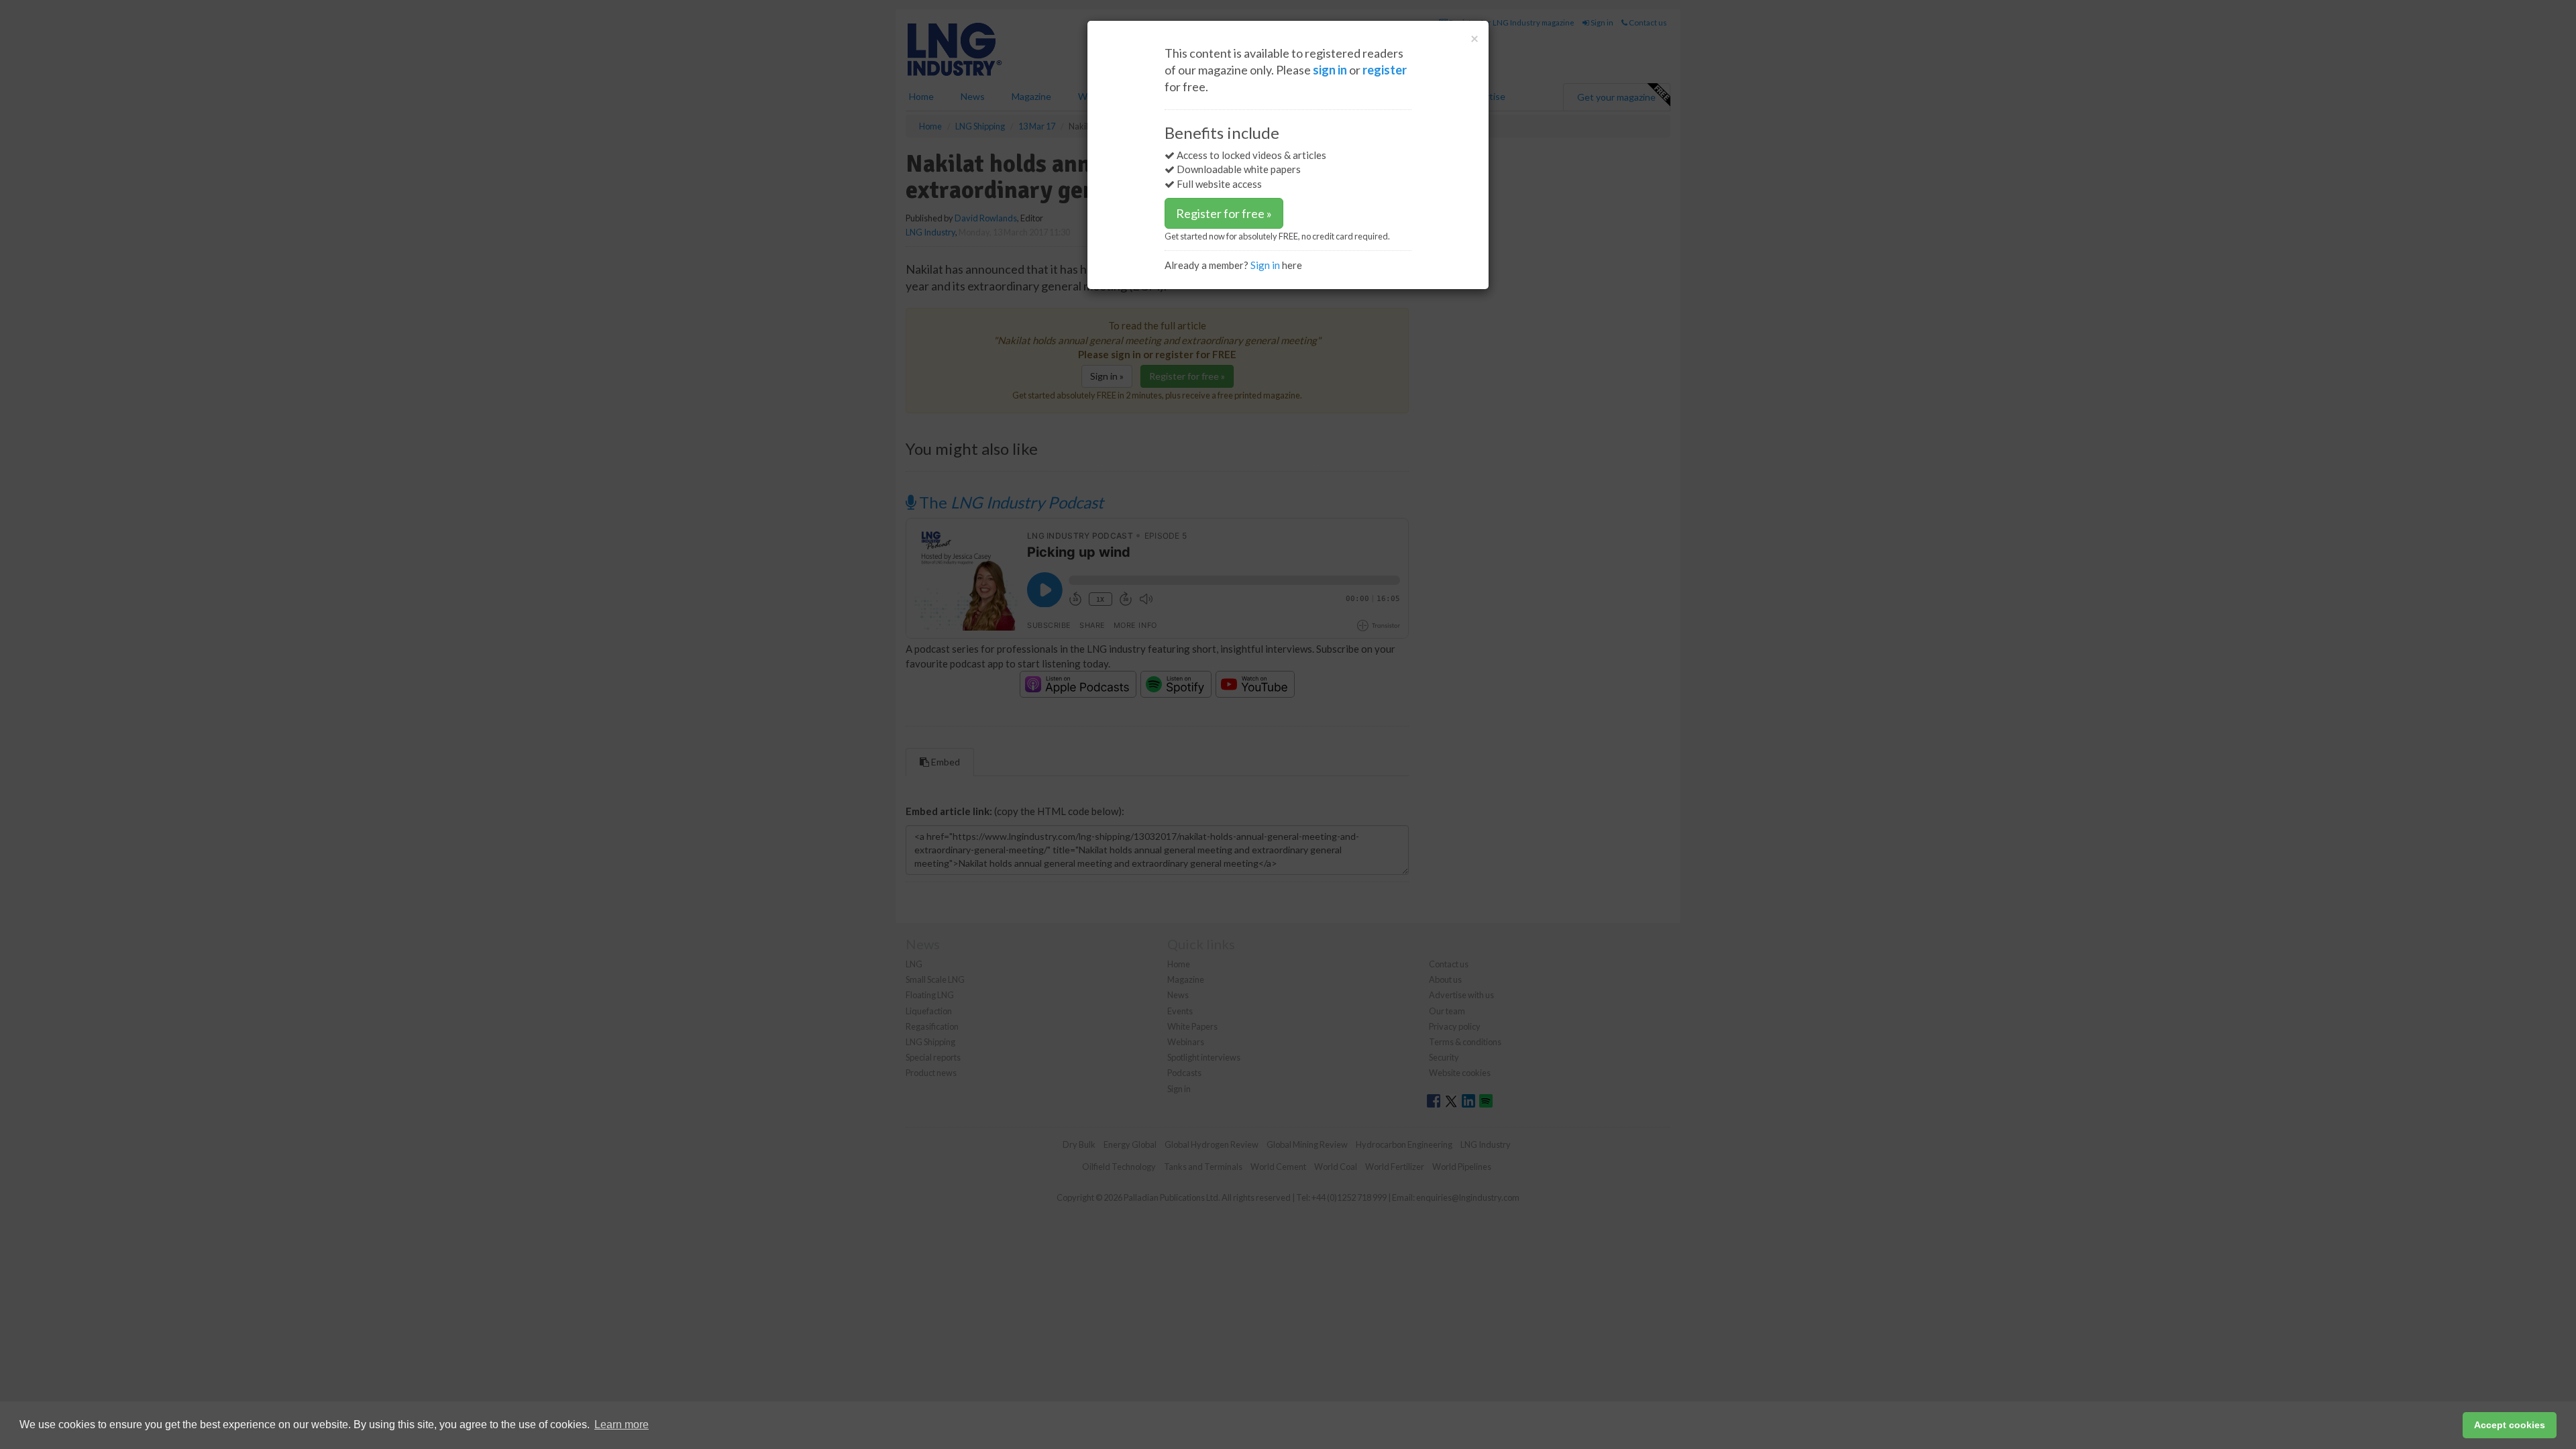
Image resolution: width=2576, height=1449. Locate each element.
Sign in (1265, 265)
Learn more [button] (622, 1425)
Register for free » (1224, 213)
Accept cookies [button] (2510, 1425)
